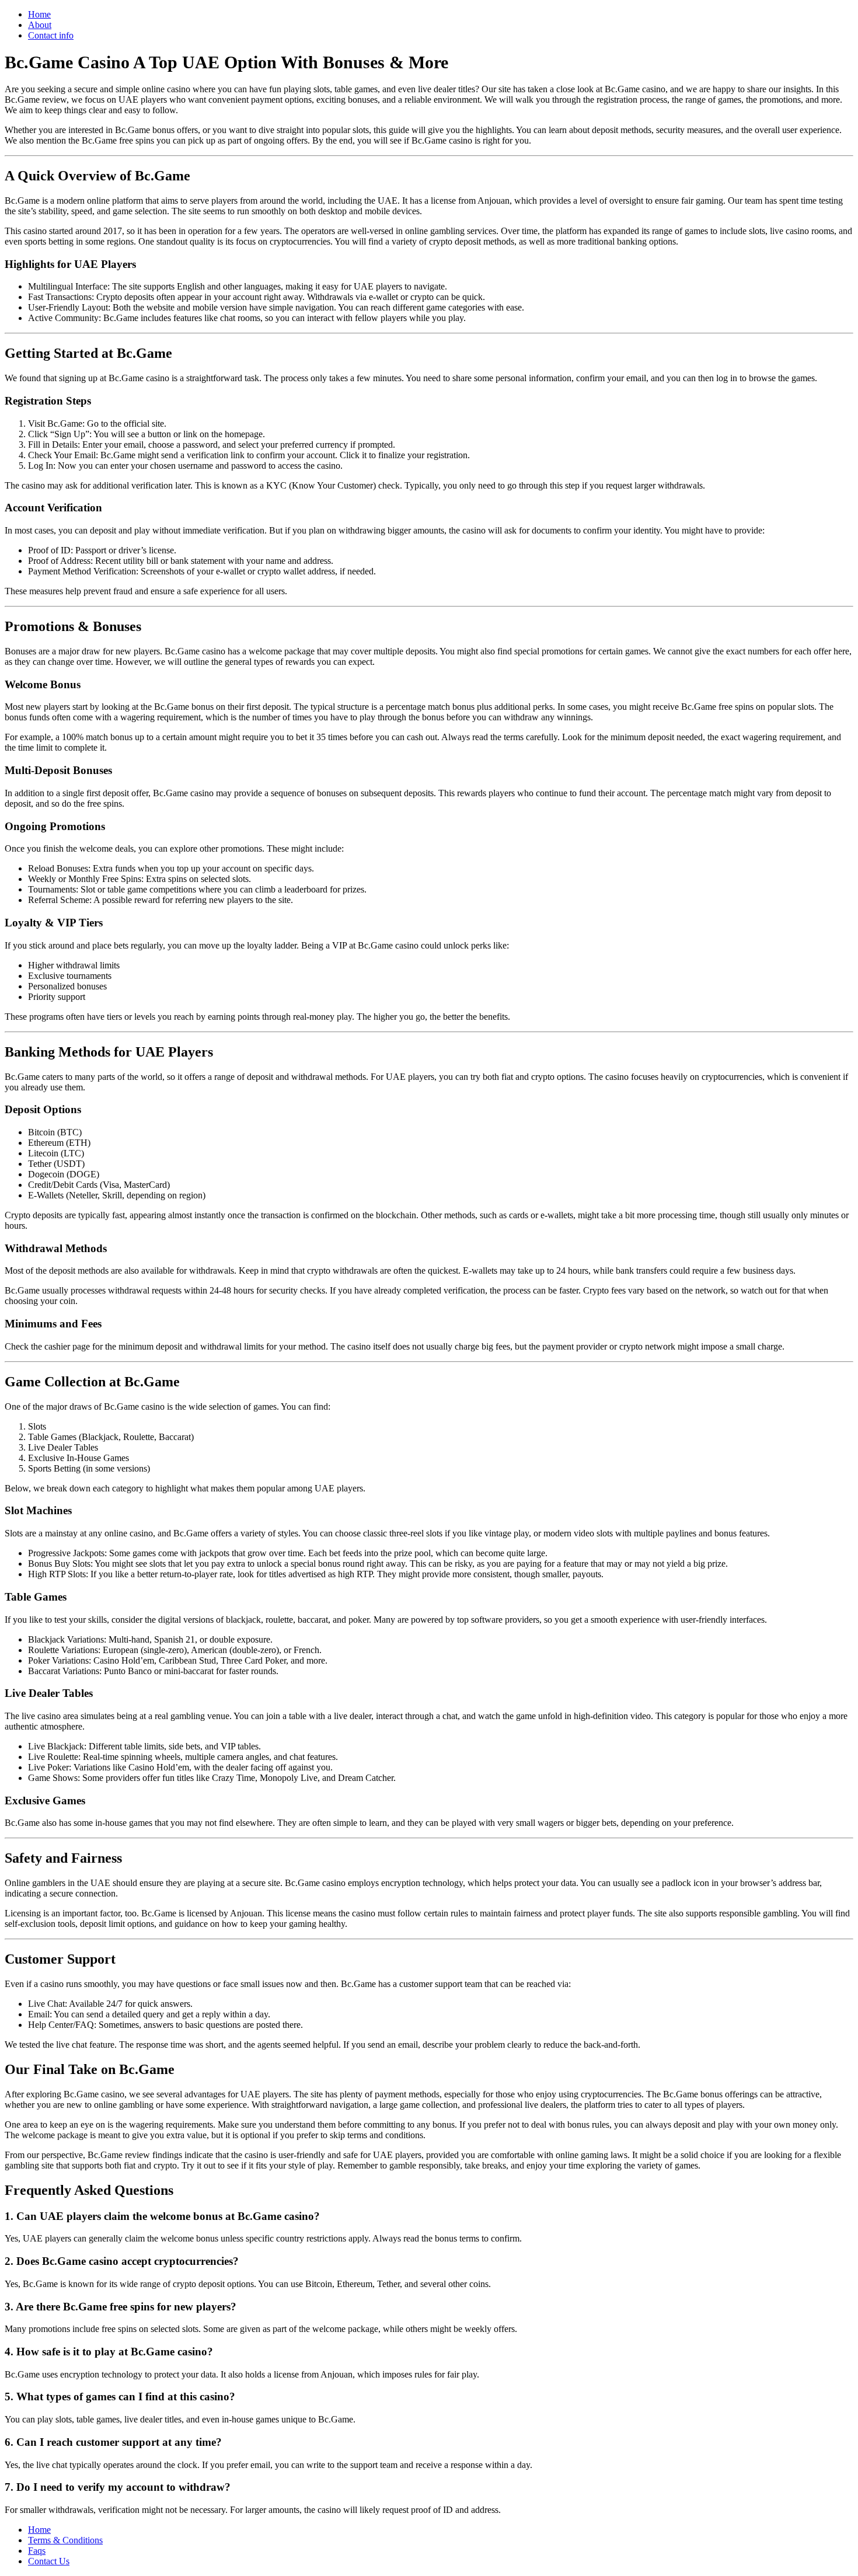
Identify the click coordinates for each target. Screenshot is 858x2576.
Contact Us (49, 2561)
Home (39, 14)
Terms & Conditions (65, 2540)
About (40, 25)
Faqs (37, 2551)
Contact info (51, 35)
